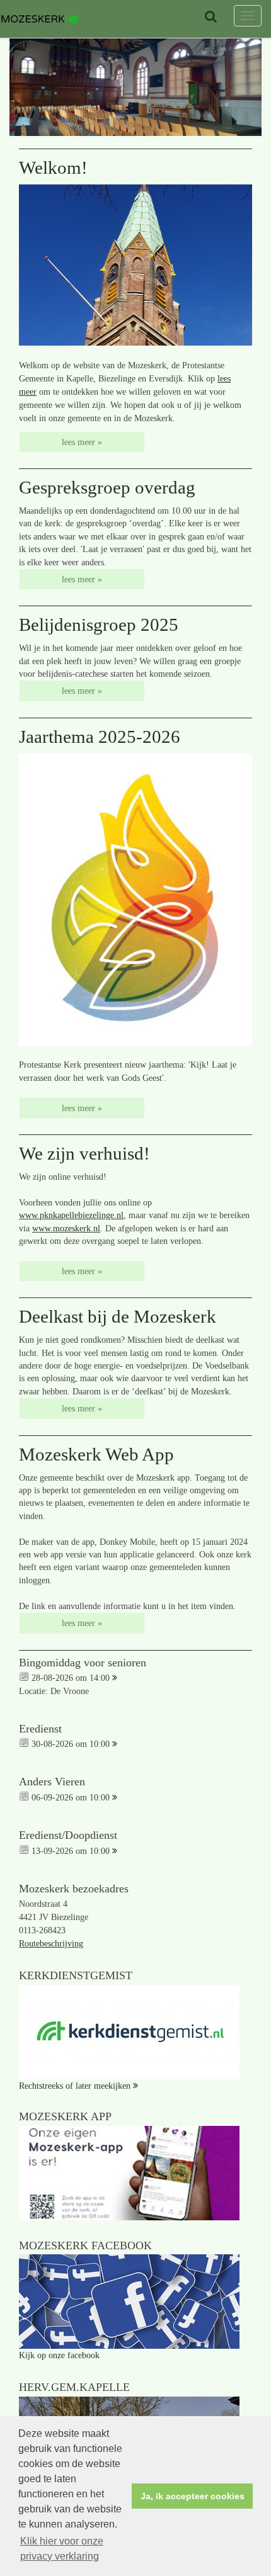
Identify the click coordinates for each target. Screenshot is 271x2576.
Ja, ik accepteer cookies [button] (193, 2496)
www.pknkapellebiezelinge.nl (71, 1215)
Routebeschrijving (51, 1944)
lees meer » (82, 442)
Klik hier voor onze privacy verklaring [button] (62, 2549)
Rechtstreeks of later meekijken (75, 2086)
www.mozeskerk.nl (66, 1228)
